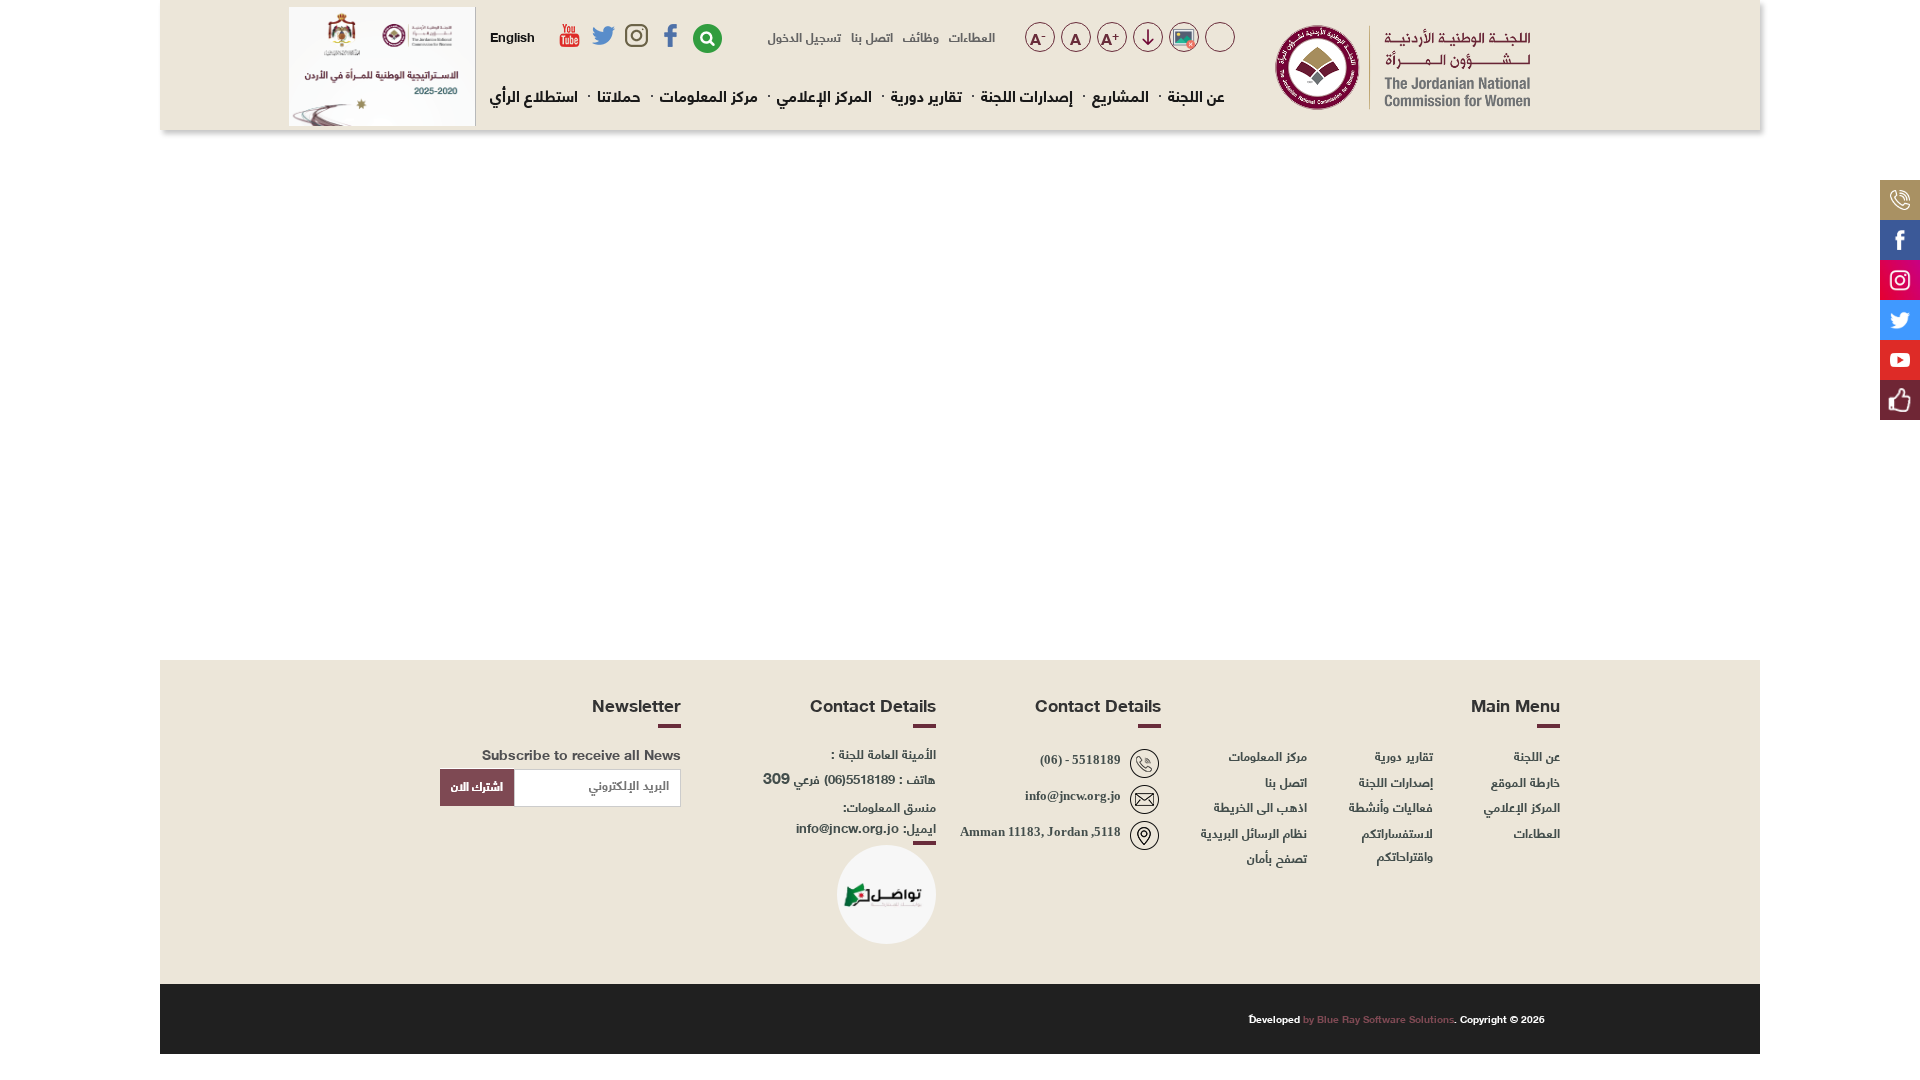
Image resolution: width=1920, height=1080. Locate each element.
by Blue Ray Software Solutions (1378, 1018)
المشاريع (1120, 95)
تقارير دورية (926, 95)
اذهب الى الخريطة (1260, 806)
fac (539, 1017)
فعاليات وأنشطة (1391, 806)
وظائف (921, 36)
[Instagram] (1900, 272)
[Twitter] (1900, 312)
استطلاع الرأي (534, 95)
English (512, 36)
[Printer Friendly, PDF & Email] (391, 156)
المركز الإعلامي (824, 95)
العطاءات (972, 36)
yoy (398, 1017)
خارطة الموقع (1525, 781)
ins (492, 1017)
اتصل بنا (872, 36)
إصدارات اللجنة (1027, 95)
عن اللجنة (1196, 95)
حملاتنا (619, 95)
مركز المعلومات (709, 95)
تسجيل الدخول (804, 36)
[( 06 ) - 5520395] (1900, 192)
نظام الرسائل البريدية (1254, 832)
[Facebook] (1900, 232)
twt (445, 1017)
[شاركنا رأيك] (1900, 392)
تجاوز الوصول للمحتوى (1147, 38)
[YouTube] (1900, 352)
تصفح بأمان (1277, 857)
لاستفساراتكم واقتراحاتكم (1397, 844)
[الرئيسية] (1402, 104)
